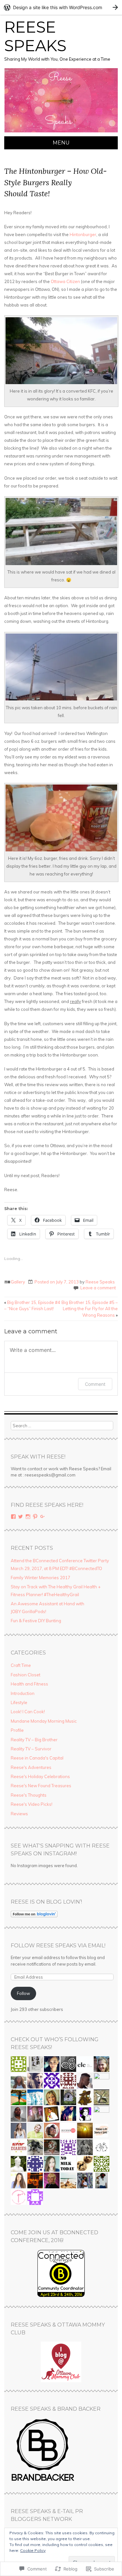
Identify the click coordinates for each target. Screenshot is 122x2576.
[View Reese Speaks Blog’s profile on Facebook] (13, 1517)
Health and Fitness (29, 1684)
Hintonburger (83, 234)
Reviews (19, 1814)
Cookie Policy (33, 2550)
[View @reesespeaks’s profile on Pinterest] (35, 1517)
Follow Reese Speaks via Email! (58, 1946)
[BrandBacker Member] (43, 2481)
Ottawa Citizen (65, 281)
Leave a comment (98, 1288)
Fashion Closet (26, 1675)
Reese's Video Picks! (32, 1804)
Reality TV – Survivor (31, 1749)
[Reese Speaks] (61, 132)
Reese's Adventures (31, 1767)
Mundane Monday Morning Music (44, 1721)
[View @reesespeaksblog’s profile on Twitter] (20, 1517)
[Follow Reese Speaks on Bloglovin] (34, 1916)
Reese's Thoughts (29, 1795)
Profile (17, 1730)
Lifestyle (19, 1702)
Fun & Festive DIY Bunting (36, 1621)
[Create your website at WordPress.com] (61, 7)
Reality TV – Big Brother (34, 1740)
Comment (95, 1384)
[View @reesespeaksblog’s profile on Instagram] (28, 1517)
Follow (23, 1993)
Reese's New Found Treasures (41, 1786)
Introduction (23, 1693)
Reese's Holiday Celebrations (40, 1776)
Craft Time (21, 1665)
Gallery (18, 1282)
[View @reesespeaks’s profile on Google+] (43, 1517)
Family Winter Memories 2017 (41, 1578)
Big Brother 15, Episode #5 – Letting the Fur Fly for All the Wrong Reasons (90, 1309)
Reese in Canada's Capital (37, 1758)
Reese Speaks (35, 37)
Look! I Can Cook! (28, 1712)
